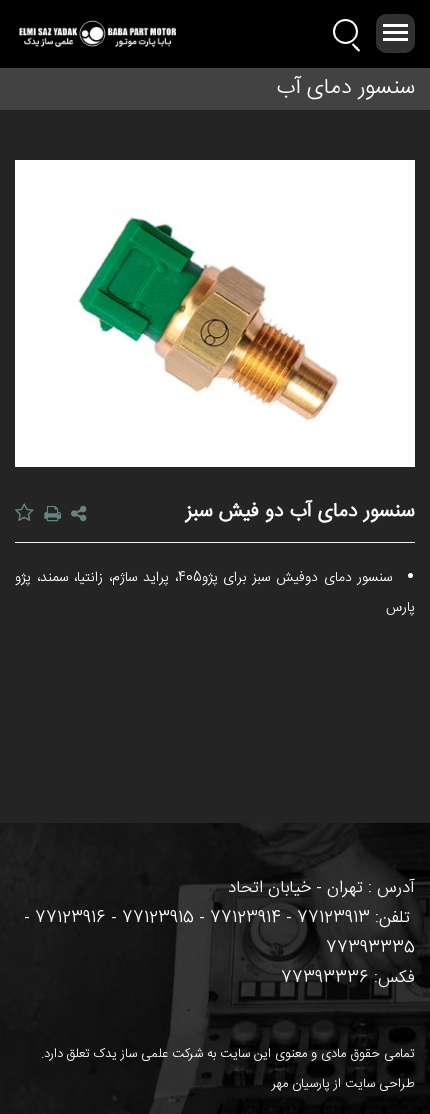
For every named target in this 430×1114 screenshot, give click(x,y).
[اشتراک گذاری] (81, 516)
